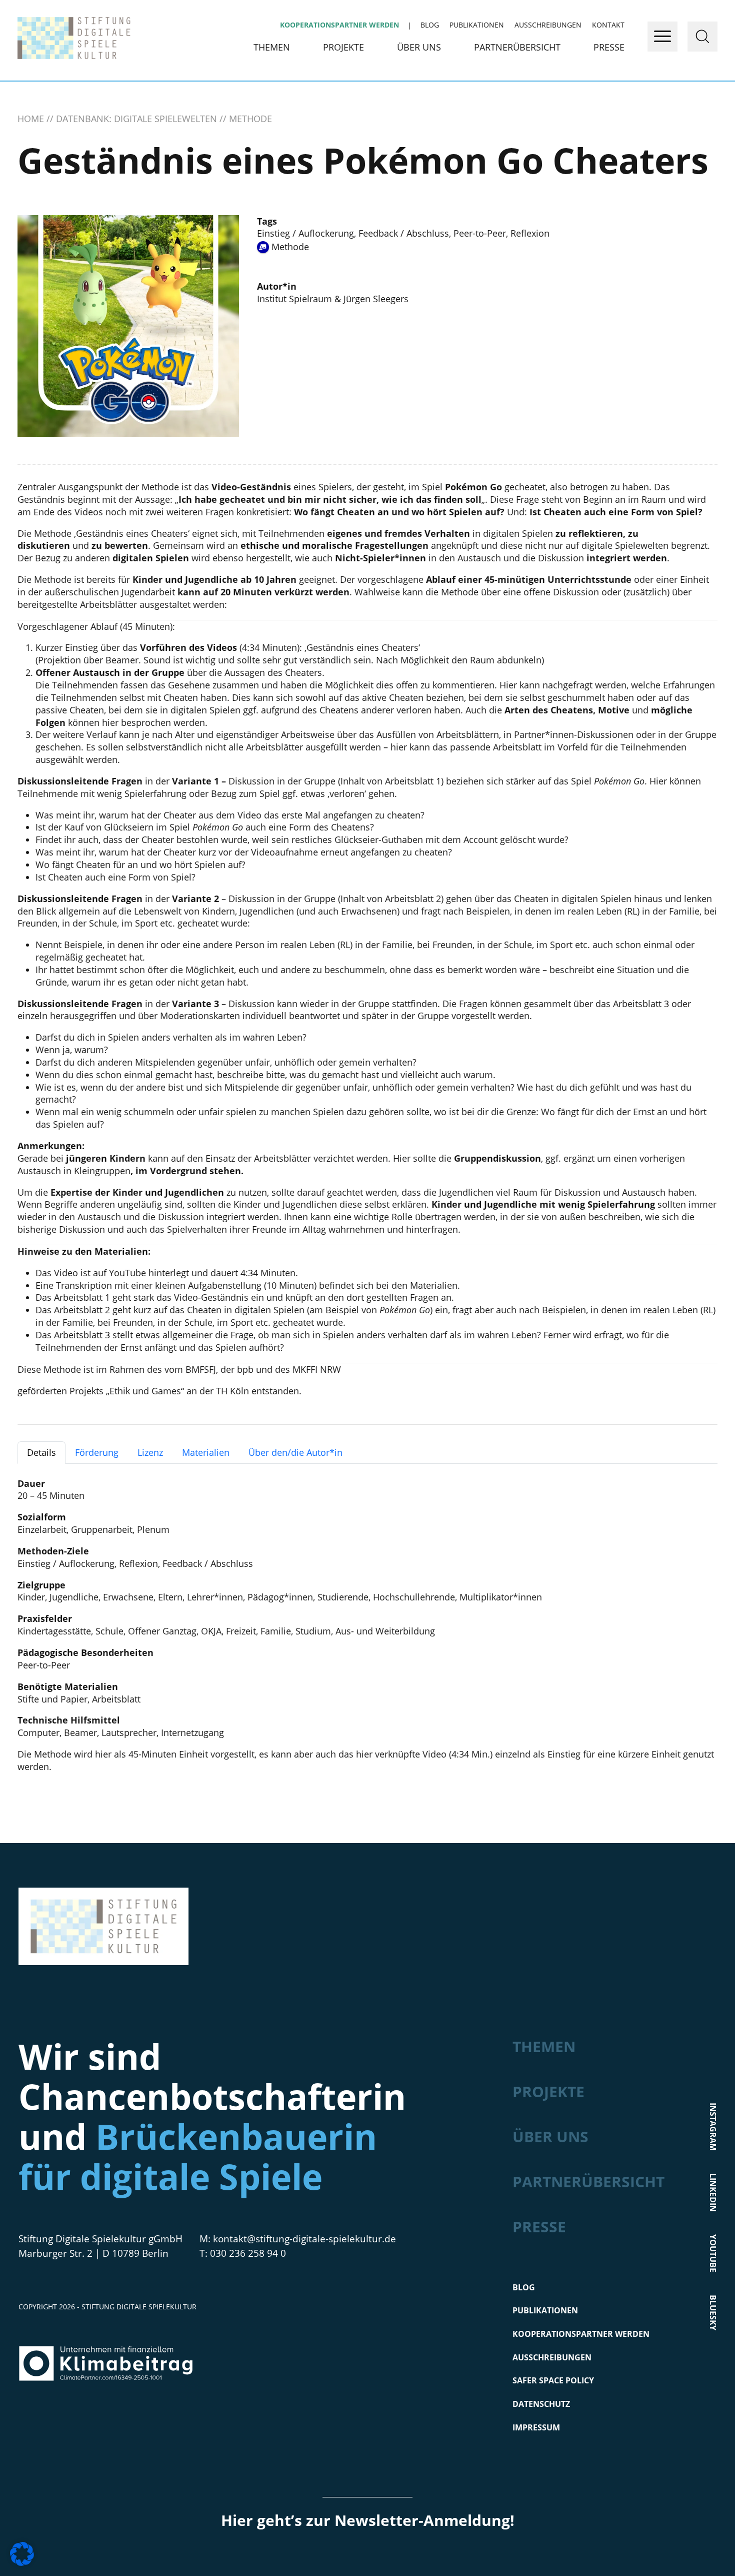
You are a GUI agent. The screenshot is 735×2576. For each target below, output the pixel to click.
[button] (22, 2554)
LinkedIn (713, 2193)
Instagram (713, 2127)
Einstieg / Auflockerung (305, 233)
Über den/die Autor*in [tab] (295, 1452)
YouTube (127, 1273)
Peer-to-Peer (480, 233)
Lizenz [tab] (150, 1452)
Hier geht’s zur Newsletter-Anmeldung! (368, 2520)
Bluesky (713, 2313)
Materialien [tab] (206, 1452)
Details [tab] (41, 1452)
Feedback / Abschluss (404, 233)
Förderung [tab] (97, 1452)
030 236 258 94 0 (248, 2253)
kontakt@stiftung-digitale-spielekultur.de (304, 2239)
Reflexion (530, 233)
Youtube (713, 2253)
